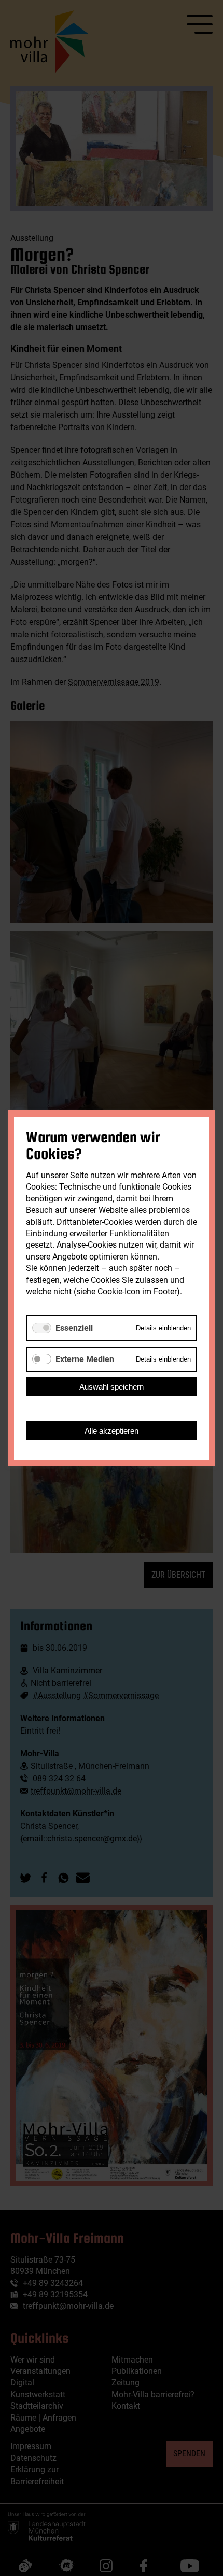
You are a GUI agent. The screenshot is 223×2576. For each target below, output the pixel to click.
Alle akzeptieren (112, 1430)
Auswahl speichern (112, 1386)
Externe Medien (85, 1359)
